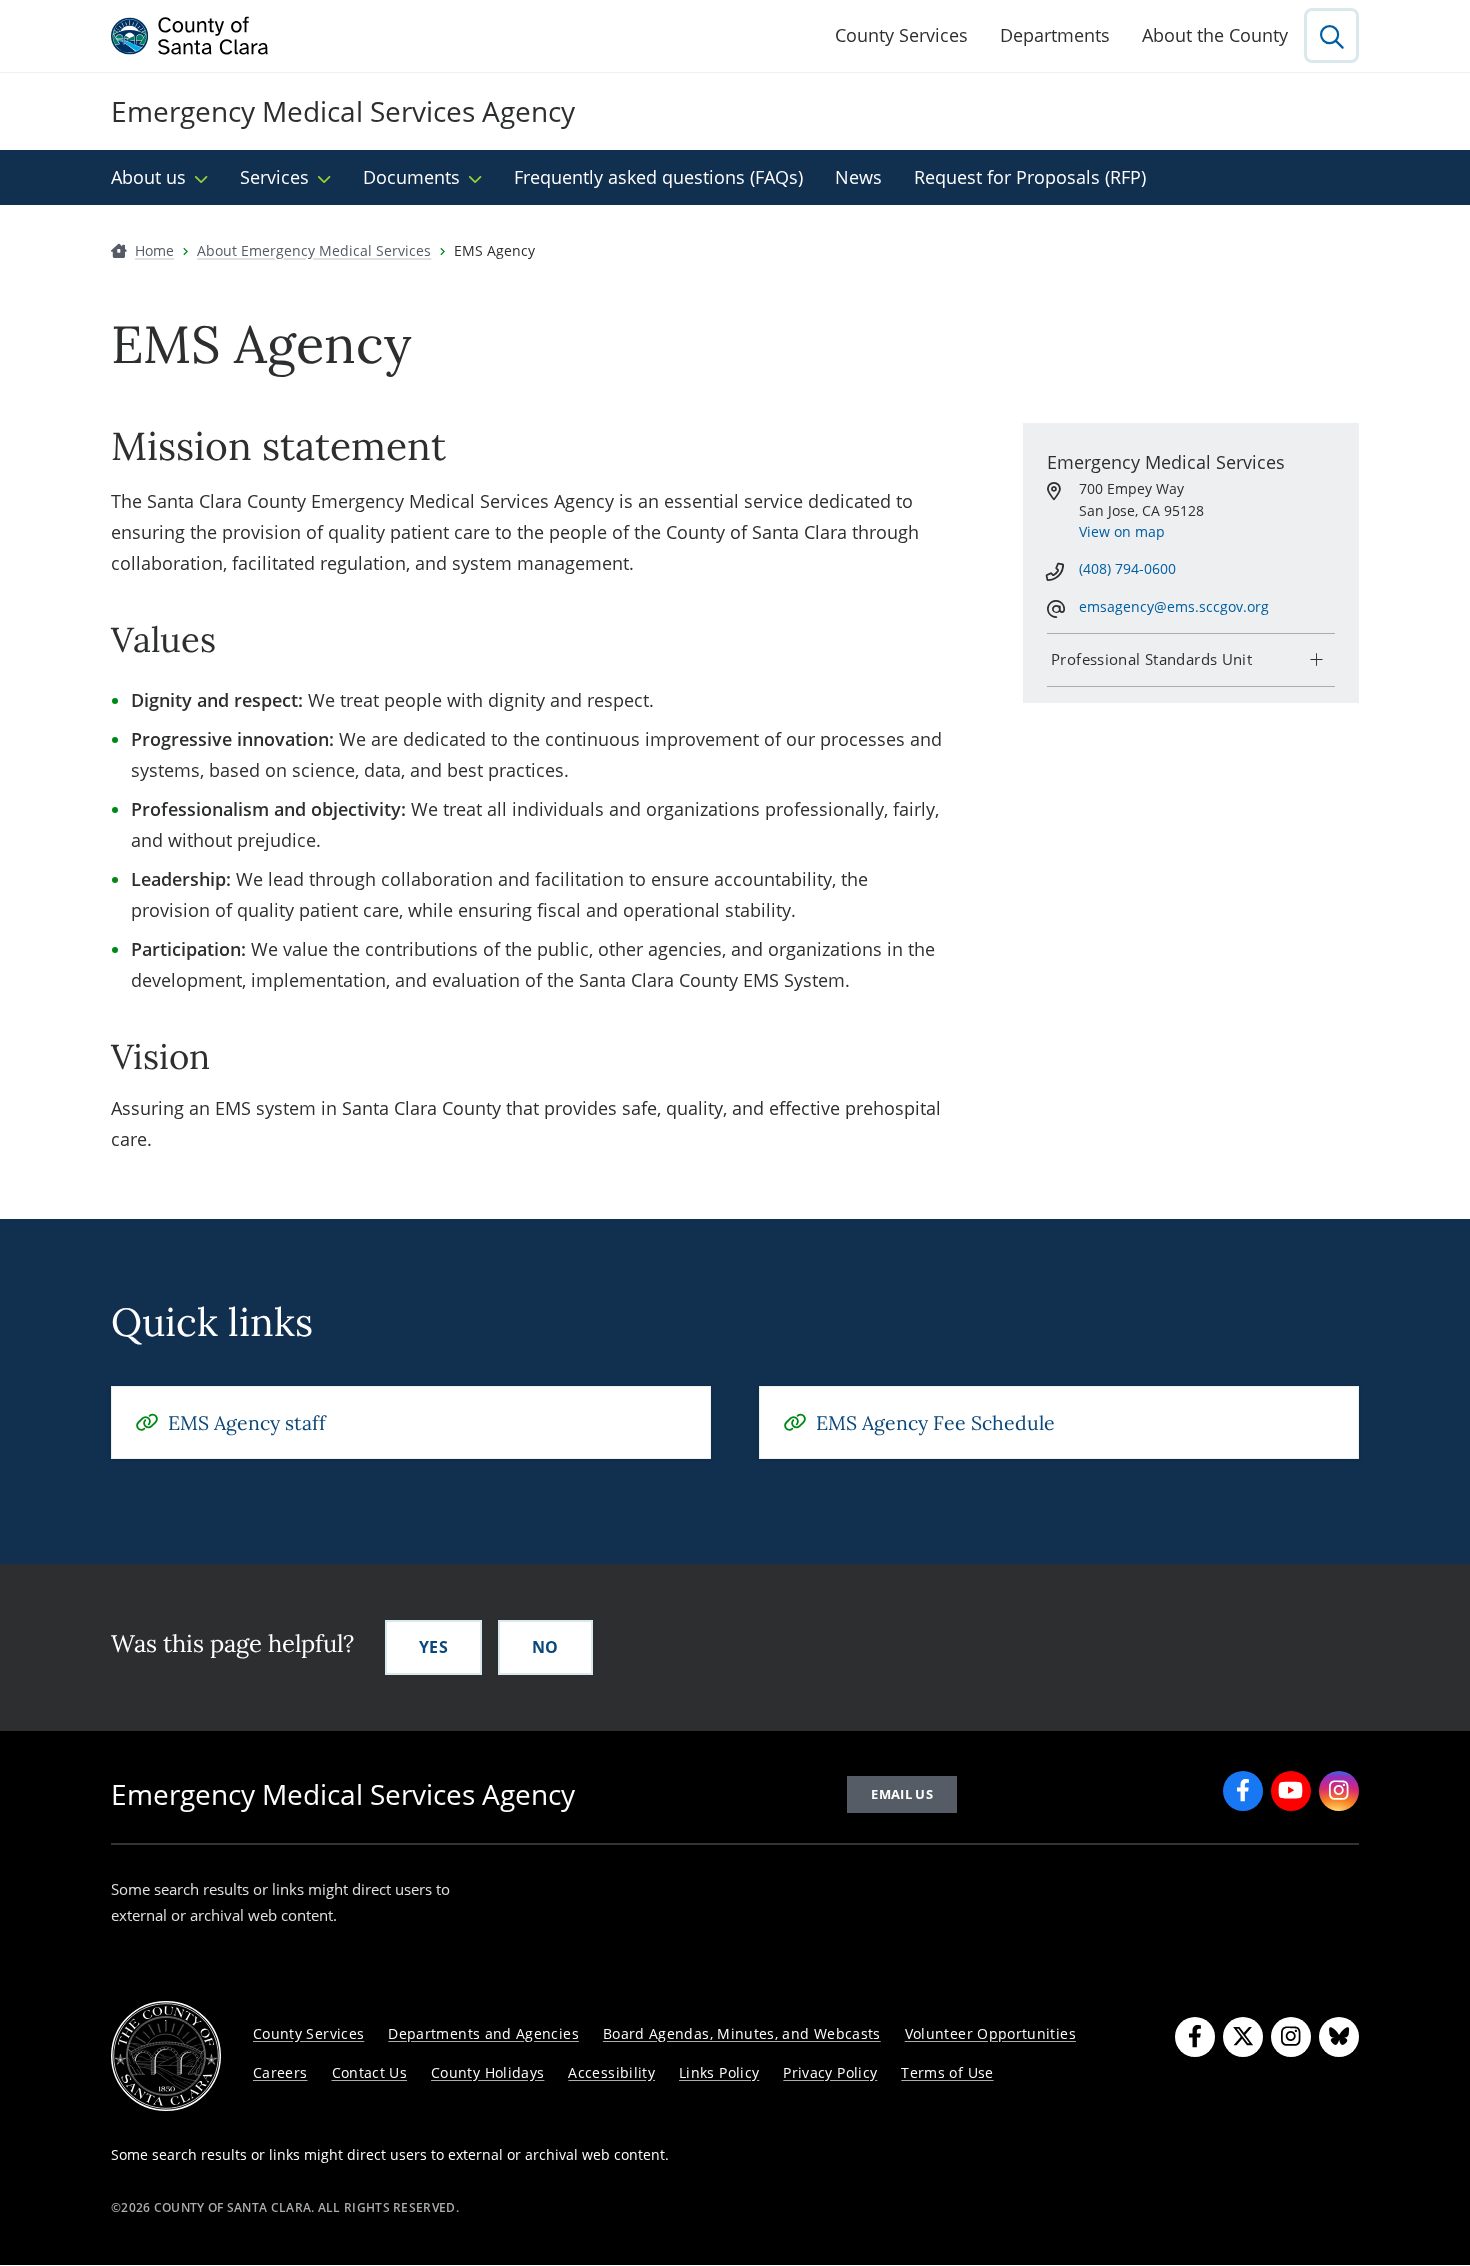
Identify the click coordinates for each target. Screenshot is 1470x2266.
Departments (1055, 35)
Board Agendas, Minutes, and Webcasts (742, 2033)
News (858, 177)
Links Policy (719, 2072)
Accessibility (611, 2072)
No (545, 1647)
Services (274, 177)
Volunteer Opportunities (990, 2033)
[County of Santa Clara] (190, 36)
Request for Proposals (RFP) (1030, 177)
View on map (1122, 531)
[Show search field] (1331, 35)
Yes (433, 1647)
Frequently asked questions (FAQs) (658, 177)
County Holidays (487, 2072)
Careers (280, 2072)
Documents (411, 177)
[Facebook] (1243, 1791)
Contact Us (370, 2072)
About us (148, 177)
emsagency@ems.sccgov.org (1174, 606)
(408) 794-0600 (1127, 568)
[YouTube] (1291, 1791)
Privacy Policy (830, 2072)
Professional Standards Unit (1151, 659)
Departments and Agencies (483, 2033)
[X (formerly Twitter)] (1243, 2037)
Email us (902, 1794)
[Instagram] (1339, 1791)
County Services (901, 35)
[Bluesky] (1339, 2037)
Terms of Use (947, 2072)
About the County (1215, 35)
